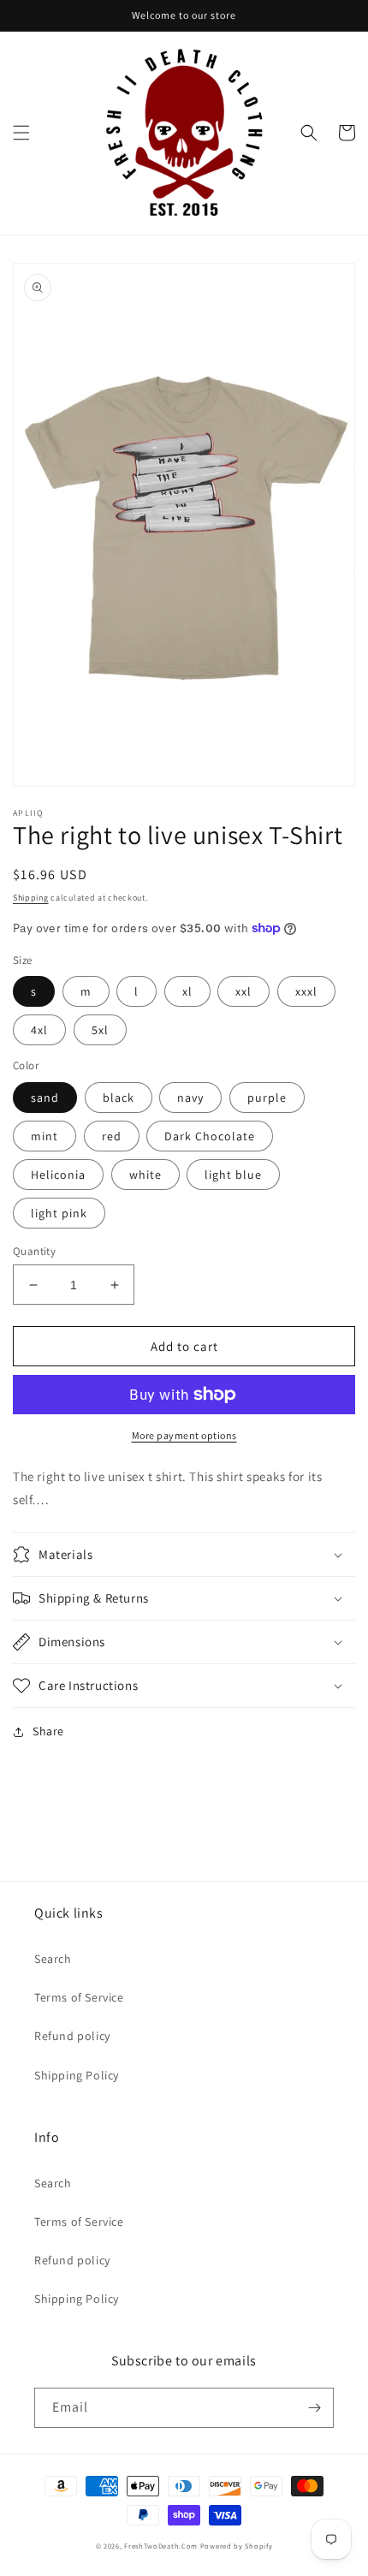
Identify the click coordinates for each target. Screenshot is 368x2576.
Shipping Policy (77, 2075)
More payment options (184, 1435)
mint (45, 1136)
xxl (243, 991)
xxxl (306, 991)
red (112, 1136)
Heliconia (58, 1175)
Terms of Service (79, 1997)
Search (53, 1959)
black (119, 1098)
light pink (59, 1213)
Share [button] (48, 1731)
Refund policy (72, 2036)
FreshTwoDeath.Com (161, 2546)
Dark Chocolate (210, 1136)
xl (187, 991)
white (145, 1175)
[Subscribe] (314, 2408)
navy (190, 1098)
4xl (39, 1030)
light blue (233, 1175)
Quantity (34, 1251)
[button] (21, 133)
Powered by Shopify (237, 2546)
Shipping (31, 898)
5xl (100, 1030)
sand (45, 1098)
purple (267, 1098)
